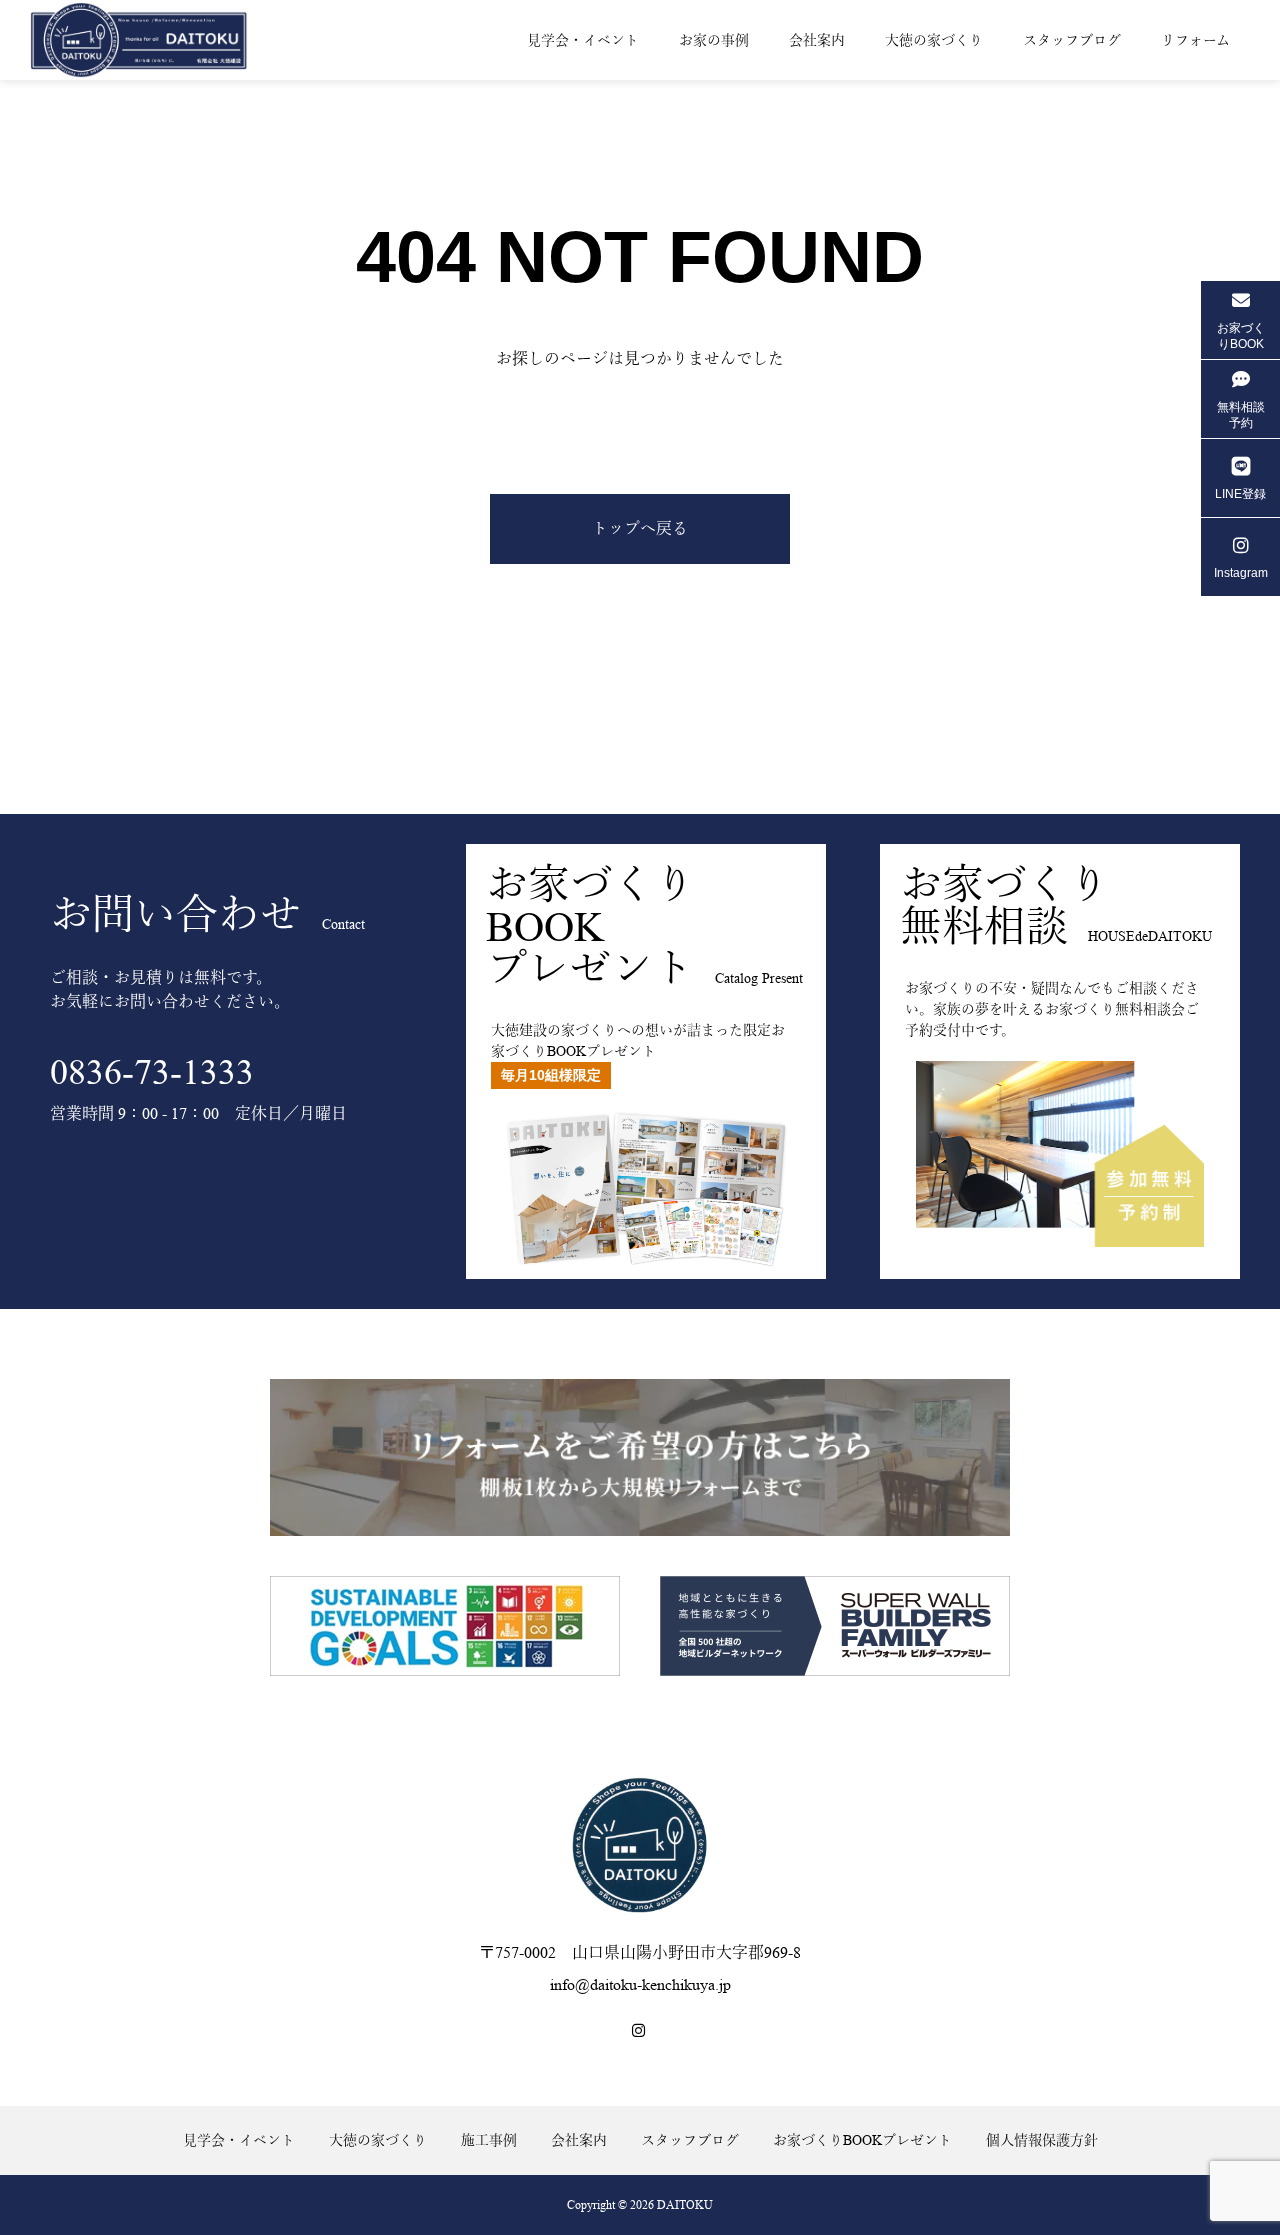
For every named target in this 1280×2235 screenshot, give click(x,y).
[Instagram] (640, 2031)
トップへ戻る (640, 528)
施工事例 (489, 2140)
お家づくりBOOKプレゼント (862, 2140)
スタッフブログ (1072, 40)
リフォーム (1195, 40)
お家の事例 (714, 40)
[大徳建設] (155, 39)
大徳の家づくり (934, 40)
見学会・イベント (583, 40)
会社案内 (817, 40)
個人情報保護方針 (1042, 2140)
